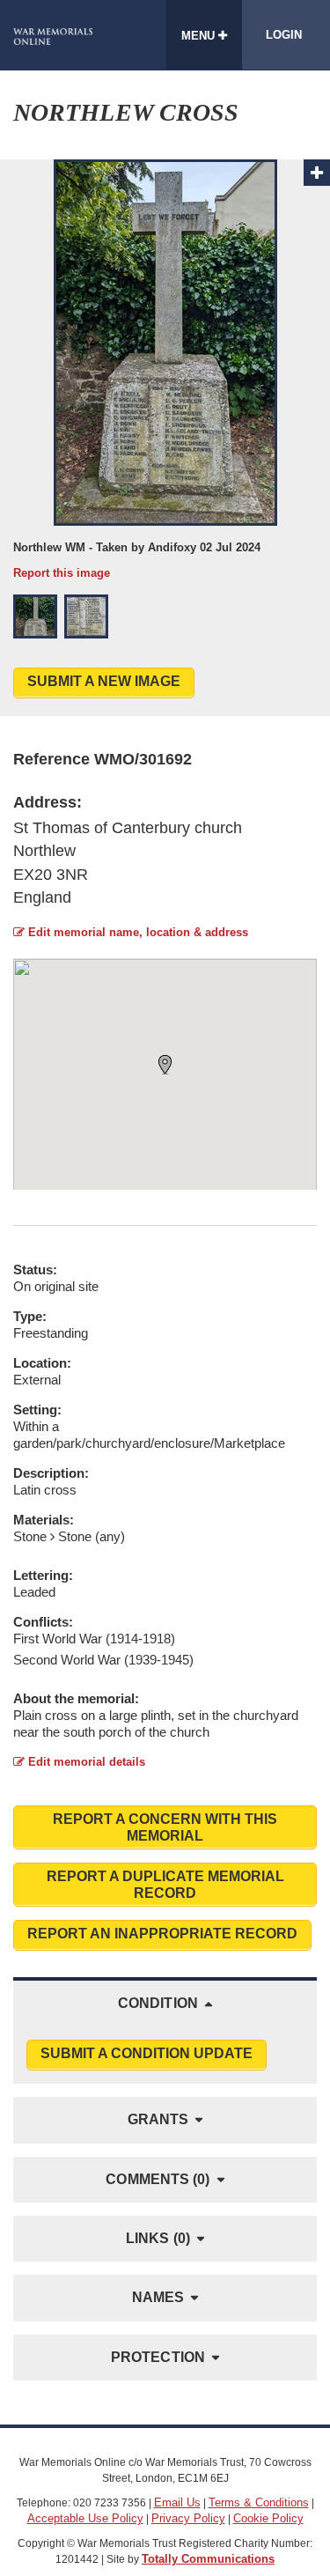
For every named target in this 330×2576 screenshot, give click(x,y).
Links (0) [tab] (158, 2238)
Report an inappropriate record (162, 1934)
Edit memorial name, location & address (136, 932)
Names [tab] (158, 2297)
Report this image (62, 573)
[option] (165, 370)
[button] (35, 616)
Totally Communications (208, 2559)
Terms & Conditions (259, 2502)
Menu (200, 36)
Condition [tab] (158, 2003)
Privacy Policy (188, 2518)
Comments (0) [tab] (158, 2179)
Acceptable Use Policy (85, 2518)
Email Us (177, 2502)
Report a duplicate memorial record (165, 1885)
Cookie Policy (268, 2518)
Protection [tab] (158, 2357)
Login (284, 35)
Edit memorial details (85, 1762)
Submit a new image (104, 681)
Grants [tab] (158, 2119)
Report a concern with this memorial (165, 1827)
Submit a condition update (147, 2053)
